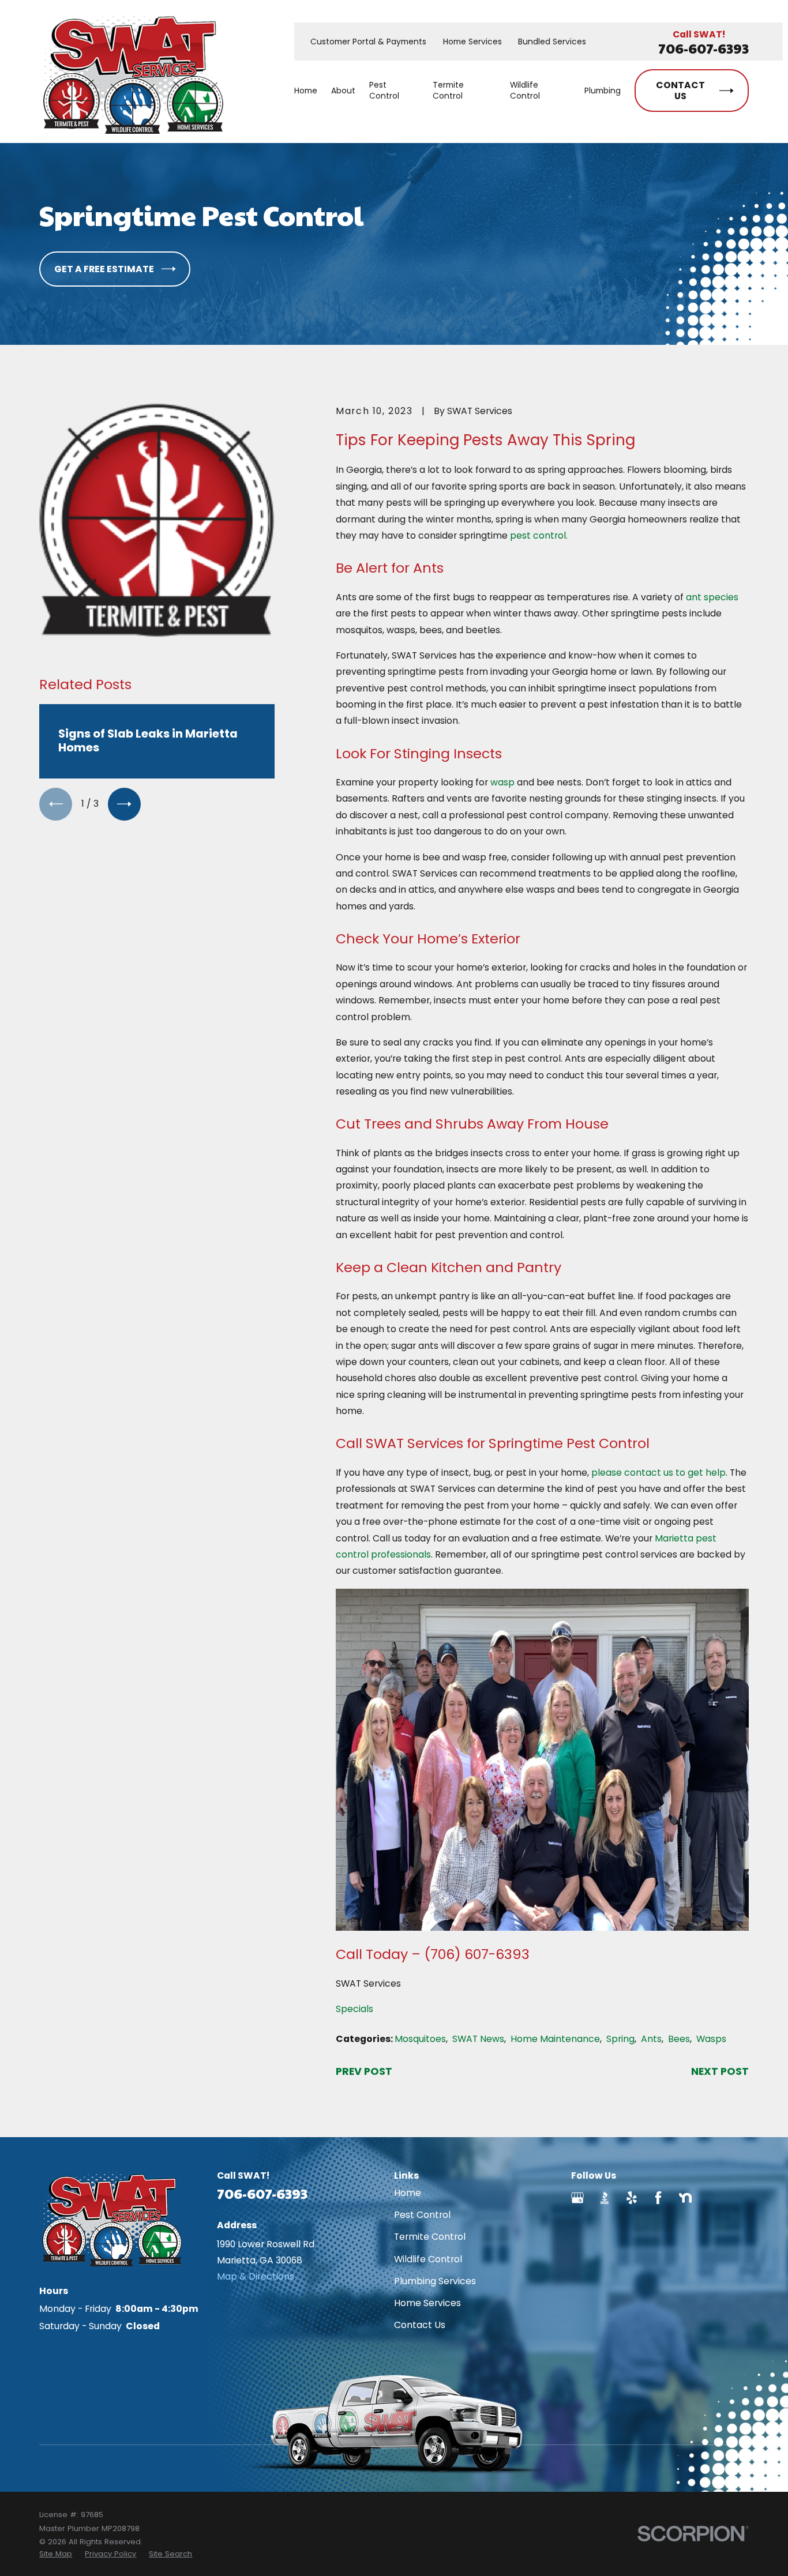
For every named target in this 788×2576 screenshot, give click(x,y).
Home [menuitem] (306, 91)
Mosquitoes (420, 2039)
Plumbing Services (435, 2281)
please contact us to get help (658, 1473)
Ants (651, 2039)
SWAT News (478, 2039)
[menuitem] (56, 2554)
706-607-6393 (703, 48)
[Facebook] (658, 2198)
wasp (502, 782)
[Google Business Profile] (577, 2198)
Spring (620, 2039)
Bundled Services (552, 42)
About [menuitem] (343, 91)
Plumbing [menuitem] (603, 91)
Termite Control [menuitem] (448, 91)
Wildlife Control (428, 2259)
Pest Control (422, 2215)
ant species (712, 597)
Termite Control (430, 2237)
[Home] (131, 72)
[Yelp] (632, 2198)
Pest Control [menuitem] (384, 91)
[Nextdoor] (685, 2198)
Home (408, 2193)
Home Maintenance (555, 2039)
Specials (354, 2009)
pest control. (539, 535)
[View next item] (124, 804)
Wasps (711, 2039)
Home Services (472, 42)
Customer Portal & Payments (368, 42)
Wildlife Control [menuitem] (525, 91)
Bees (679, 2039)
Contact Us (420, 2325)
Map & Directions (256, 2276)
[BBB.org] (605, 2198)
